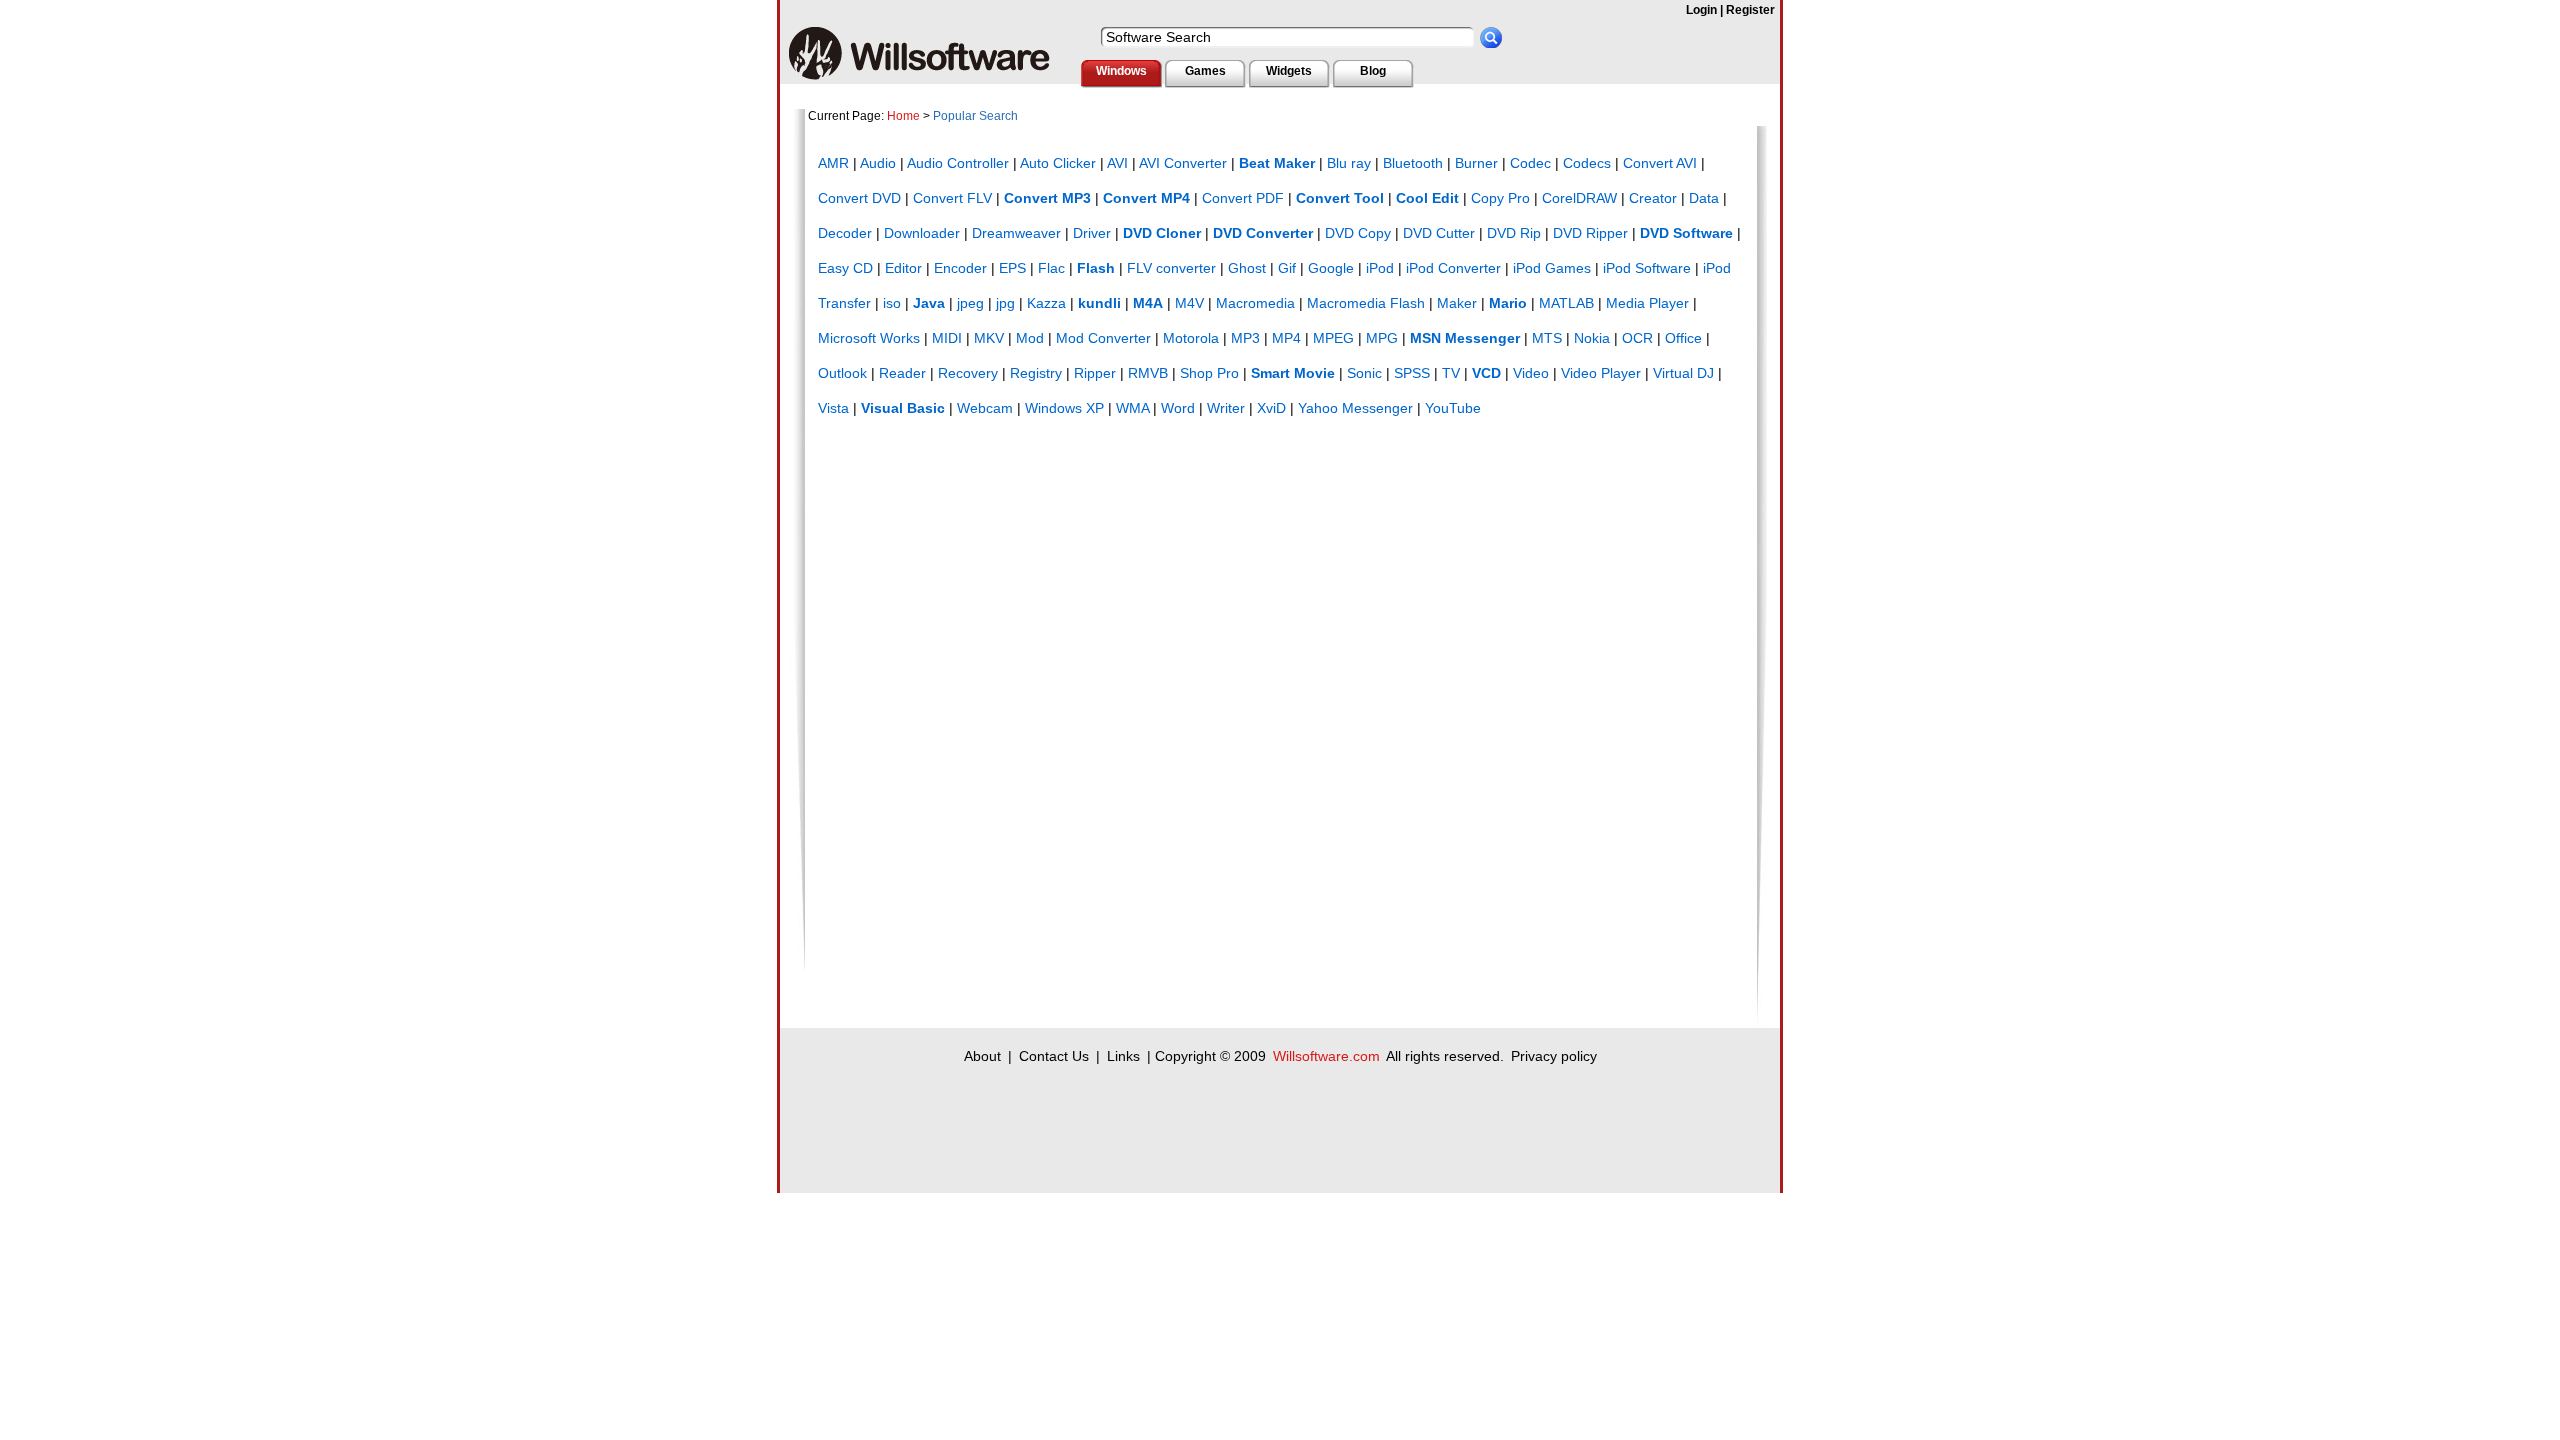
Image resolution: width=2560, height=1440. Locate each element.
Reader (902, 373)
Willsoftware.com (1326, 1056)
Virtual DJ (1683, 373)
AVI (1117, 163)
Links (1123, 1056)
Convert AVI (1660, 163)
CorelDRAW (1579, 198)
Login (1701, 10)
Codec (1530, 163)
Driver (1092, 233)
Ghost (1247, 268)
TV (1451, 373)
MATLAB (1566, 303)
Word (1178, 408)
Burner (1476, 163)
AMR (833, 163)
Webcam (985, 408)
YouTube (1453, 408)
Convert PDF (1243, 198)
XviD (1271, 408)
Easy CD (845, 268)
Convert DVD (859, 198)
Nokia (1592, 338)
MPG (1382, 338)
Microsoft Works (869, 338)
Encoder (960, 268)
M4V (1189, 303)
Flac (1051, 268)
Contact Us (1054, 1056)
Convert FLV (952, 198)
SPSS (1412, 373)
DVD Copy (1358, 233)
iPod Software (1647, 268)
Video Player (1601, 373)
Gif (1287, 268)
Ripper (1095, 373)
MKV (989, 338)
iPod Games (1552, 268)
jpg (1005, 303)
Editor (903, 268)
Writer (1226, 408)
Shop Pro (1209, 373)
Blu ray (1349, 163)
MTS (1547, 338)
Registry (1036, 373)
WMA (1132, 408)
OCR (1637, 338)
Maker (1457, 303)
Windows (1121, 71)
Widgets (1289, 71)
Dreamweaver (1016, 233)
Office (1683, 338)
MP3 (1245, 338)
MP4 (1286, 338)
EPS (1012, 268)
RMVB (1148, 373)
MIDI (947, 338)
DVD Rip (1514, 233)
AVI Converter (1183, 163)
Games (1205, 71)
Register (1750, 10)
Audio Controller (958, 163)
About (982, 1056)
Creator (1653, 198)
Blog (1373, 71)
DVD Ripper (1590, 233)
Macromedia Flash (1366, 303)
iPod (1380, 268)
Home (903, 116)
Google (1331, 268)
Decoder (845, 233)
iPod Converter (1453, 268)
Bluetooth (1413, 163)
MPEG (1333, 338)
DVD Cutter (1439, 233)
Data (1704, 198)
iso (892, 303)
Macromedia (1255, 303)
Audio (878, 163)
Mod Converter (1103, 338)
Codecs (1587, 163)
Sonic (1364, 373)
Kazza (1046, 303)
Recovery (968, 373)
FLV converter (1171, 268)
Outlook (842, 373)
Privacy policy (1554, 1056)
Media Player (1647, 303)
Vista (833, 408)
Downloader (922, 233)
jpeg (970, 303)
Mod (1030, 338)
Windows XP (1064, 408)
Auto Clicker (1058, 163)
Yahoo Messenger (1355, 408)
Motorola (1191, 338)
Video (1531, 373)
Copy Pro (1500, 198)
